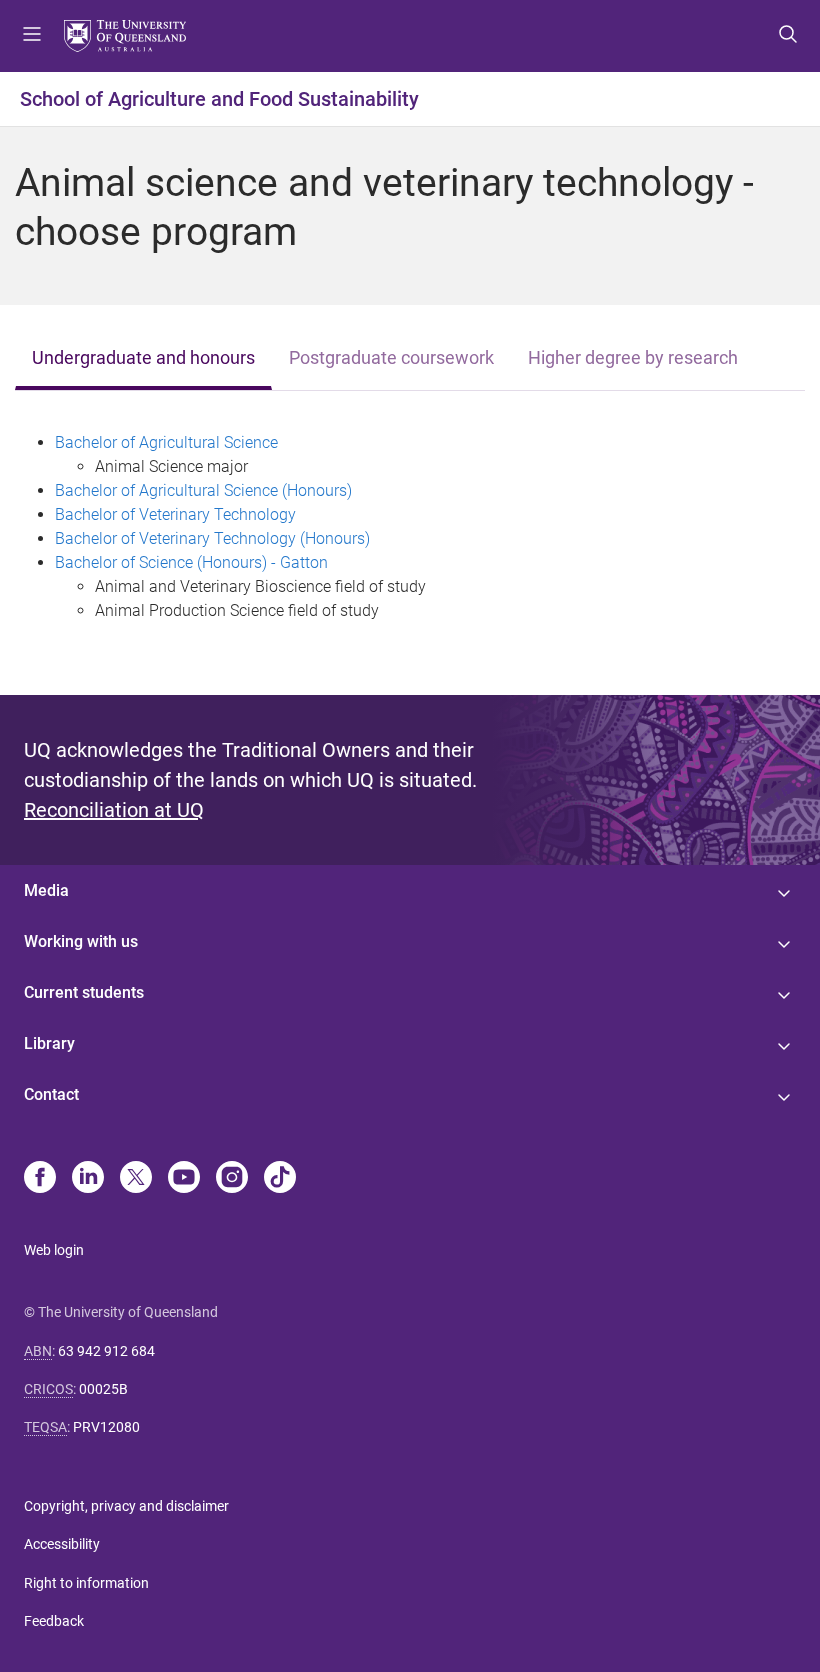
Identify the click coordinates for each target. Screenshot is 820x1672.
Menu (32, 36)
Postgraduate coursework (391, 358)
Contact (51, 1094)
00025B (103, 1389)
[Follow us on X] (136, 1179)
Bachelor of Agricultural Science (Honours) (203, 490)
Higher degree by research (633, 358)
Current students (84, 992)
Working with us (81, 941)
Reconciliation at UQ (114, 810)
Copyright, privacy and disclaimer (126, 1506)
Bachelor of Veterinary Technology (175, 514)
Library (49, 1043)
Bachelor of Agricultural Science (166, 442)
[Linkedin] (88, 1179)
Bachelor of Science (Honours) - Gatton (191, 562)
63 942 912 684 (106, 1351)
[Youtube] (184, 1179)
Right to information (86, 1583)
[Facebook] (40, 1179)
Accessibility (62, 1544)
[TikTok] (280, 1179)
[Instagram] (232, 1179)
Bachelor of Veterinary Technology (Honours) (212, 538)
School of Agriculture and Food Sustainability (219, 99)
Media (46, 890)
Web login (54, 1250)
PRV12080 (106, 1427)
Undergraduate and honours (143, 358)
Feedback (54, 1621)
